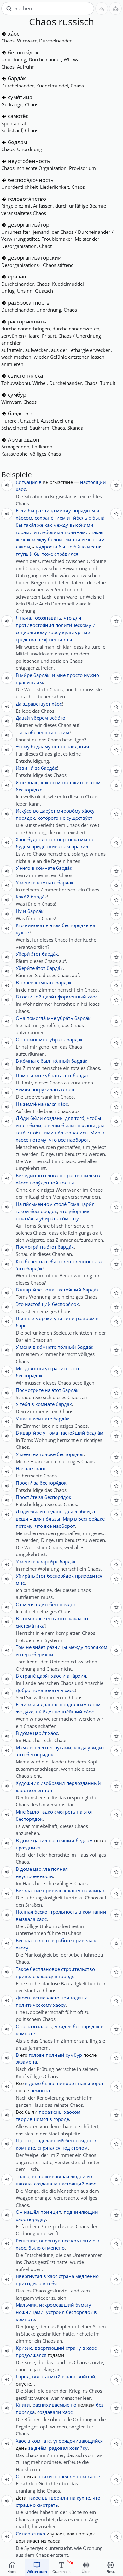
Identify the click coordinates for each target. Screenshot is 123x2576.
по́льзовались (71, 1133)
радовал (59, 2448)
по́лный (61, 1061)
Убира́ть (25, 1576)
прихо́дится (89, 1576)
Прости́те (26, 1497)
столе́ (60, 1204)
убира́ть (49, 1218)
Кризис (24, 2348)
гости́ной (31, 997)
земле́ (30, 1104)
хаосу (74, 1890)
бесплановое (45, 1969)
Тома (73, 1204)
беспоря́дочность (31, 180)
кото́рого (48, 818)
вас (24, 1419)
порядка (25, 2412)
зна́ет (39, 1647)
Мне (21, 1812)
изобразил (53, 1783)
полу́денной (44, 1183)
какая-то (78, 1618)
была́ (98, 518)
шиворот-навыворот (80, 2083)
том (96, 1704)
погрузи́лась (46, 1089)
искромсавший (57, 2305)
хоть (62, 1618)
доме (26, 1840)
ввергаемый (46, 2376)
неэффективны (55, 639)
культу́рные (76, 632)
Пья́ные (25, 1318)
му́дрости (46, 547)
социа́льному (31, 632)
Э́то (20, 1304)
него (25, 868)
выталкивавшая (50, 2176)
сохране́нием (50, 518)
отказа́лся (27, 1218)
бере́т (31, 1261)
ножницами (30, 2312)
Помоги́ (25, 1075)
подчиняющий (81, 2212)
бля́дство (20, 413)
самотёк (18, 116)
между (64, 510)
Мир (95, 1133)
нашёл (32, 2212)
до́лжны (34, 1368)
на (92, 925)
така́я (30, 525)
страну (73, 2348)
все (62, 1140)
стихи (45, 2476)
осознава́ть (48, 618)
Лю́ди (22, 1118)
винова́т (35, 925)
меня (26, 882)
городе (67, 1976)
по (73, 2405)
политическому (34, 2005)
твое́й (27, 982)
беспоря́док (23, 52)
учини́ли (64, 1318)
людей (78, 2176)
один (42, 1604)
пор (61, 839)
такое (34, 2498)
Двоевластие (31, 1998)
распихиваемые (51, 2405)
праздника (28, 1848)
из (89, 2176)
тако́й (22, 1211)
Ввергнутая (29, 2276)
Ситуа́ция (27, 482)
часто (53, 1998)
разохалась (39, 2026)
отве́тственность (77, 1261)
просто (75, 675)
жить (79, 782)
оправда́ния (75, 746)
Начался (25, 1468)
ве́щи (54, 1125)
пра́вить (25, 682)
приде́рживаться (51, 846)
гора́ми (24, 532)
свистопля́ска (25, 376)
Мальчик (26, 2305)
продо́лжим (73, 1704)
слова (52, 1175)
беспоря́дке (29, 790)
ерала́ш (18, 276)
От (19, 1604)
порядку (37, 2219)
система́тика (30, 1626)
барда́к (17, 78)
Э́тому (23, 746)
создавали (49, 2412)
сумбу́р (17, 394)
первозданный (84, 1783)
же (40, 525)
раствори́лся (81, 1175)
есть (51, 1618)
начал (27, 618)
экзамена (26, 2062)
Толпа (23, 2176)
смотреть (65, 1812)
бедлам (84, 1840)
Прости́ (24, 1483)
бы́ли (37, 1118)
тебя (25, 1404)
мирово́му (69, 811)
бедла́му (41, 746)
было (33, 1812)
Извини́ (25, 768)
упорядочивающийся (78, 2441)
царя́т (43, 1676)
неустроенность (34, 1876)
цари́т (50, 997)
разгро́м (85, 1318)
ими (49, 1133)
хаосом (72, 2112)
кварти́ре (31, 1290)
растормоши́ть (27, 321)
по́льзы (52, 1519)
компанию (83, 2241)
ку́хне (22, 932)
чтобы (94, 1118)
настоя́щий (93, 482)
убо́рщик (79, 1211)
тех (52, 839)
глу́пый (24, 554)
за (37, 768)
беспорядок (40, 1754)
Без (20, 1175)
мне (61, 675)
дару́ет (48, 811)
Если (21, 510)
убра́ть (65, 1018)
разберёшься (38, 732)
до (44, 839)
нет (56, 746)
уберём (40, 718)
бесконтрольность (56, 1912)
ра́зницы (57, 1647)
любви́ (82, 1511)
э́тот (36, 954)
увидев (63, 2026)
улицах (97, 1890)
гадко (47, 1812)
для (77, 618)
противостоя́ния (35, 625)
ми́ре (26, 675)
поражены (51, 2112)
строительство (78, 1969)
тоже (47, 554)
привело (53, 1890)
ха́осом (24, 518)
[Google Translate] (102, 8)
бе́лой (55, 539)
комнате (25, 2033)
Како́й (23, 897)
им (40, 682)
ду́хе (28, 1712)
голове (37, 2055)
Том (20, 1647)
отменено (53, 2248)
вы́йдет (45, 1712)
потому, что (43, 1140)
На (19, 1104)
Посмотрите (30, 1390)
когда (80, 1747)
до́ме (26, 1733)
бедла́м (18, 142)
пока (73, 839)
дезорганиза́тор (29, 225)
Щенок (24, 2140)
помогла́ (36, 1018)
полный (55, 2055)
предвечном (72, 2476)
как (48, 525)
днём (40, 2448)
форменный (72, 997)
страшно (26, 2505)
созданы (54, 1118)
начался (47, 1104)
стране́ (28, 1676)
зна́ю (33, 782)
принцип (51, 2212)
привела (83, 1940)
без (100, 2405)
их (19, 1125)
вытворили (55, 2498)
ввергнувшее (54, 2241)
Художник (27, 1783)
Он (19, 1039)
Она (20, 1018)
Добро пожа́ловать (38, 1690)
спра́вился (66, 554)
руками (63, 1747)
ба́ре (21, 1325)
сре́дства (26, 639)
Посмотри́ (27, 1247)
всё (53, 718)
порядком (84, 510)
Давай (23, 718)
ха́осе (22, 1140)
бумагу (83, 2305)
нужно (91, 675)
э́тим (64, 732)
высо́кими (81, 525)
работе (64, 1940)
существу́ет (79, 818)
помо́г (31, 1039)
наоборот (78, 1140)
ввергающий (50, 2348)
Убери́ (23, 954)
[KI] (115, 8)
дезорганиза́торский (35, 258)
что (68, 618)
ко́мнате (45, 868)
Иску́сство (27, 811)
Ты (19, 732)
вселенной (40, 1790)
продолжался (31, 2355)
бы (31, 510)
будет (34, 839)
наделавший (49, 2140)
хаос (21, 1790)
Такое (22, 1969)
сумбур (74, 2055)
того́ (79, 1118)
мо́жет (64, 782)
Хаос (21, 2441)
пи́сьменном (38, 1204)
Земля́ (23, 1089)
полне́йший (68, 1712)
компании (94, 1912)
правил (80, 846)
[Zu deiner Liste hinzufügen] (116, 485)
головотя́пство (27, 199)
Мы (20, 1368)
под (66, 2148)
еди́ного (34, 1175)
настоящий (61, 1840)
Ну (19, 911)
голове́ (48, 1454)
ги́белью (81, 518)
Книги (23, 2405)
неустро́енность (29, 161)
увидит (96, 1747)
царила (41, 1869)
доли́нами (77, 532)
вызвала (26, 1919)
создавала (46, 2184)
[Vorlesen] (4, 34)
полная (59, 1869)
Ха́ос (21, 839)
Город (23, 2376)
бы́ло (80, 547)
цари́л (88, 1204)
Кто (20, 925)
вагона (24, 2184)
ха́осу (55, 632)
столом (79, 2148)
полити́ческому (73, 625)
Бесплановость (33, 1940)
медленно (87, 2276)
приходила (29, 2283)
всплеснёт (41, 1747)
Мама (22, 1747)
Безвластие (29, 1890)
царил (40, 1840)
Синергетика (30, 2534)
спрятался (49, 2148)
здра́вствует (37, 704)
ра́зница (45, 510)
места (94, 547)
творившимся (32, 2119)
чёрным (95, 539)
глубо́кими (51, 532)
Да (19, 704)
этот (20, 1754)
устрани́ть (57, 1368)
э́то (62, 718)
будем (23, 846)
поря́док (25, 818)
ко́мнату (69, 1218)
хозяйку (79, 2448)
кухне (83, 2498)
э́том (95, 782)
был (45, 1061)
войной (86, 2376)
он (53, 782)
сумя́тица (20, 97)
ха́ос (14, 34)
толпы (67, 1183)
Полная (24, 1912)
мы (84, 839)
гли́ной (72, 539)
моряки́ (44, 1318)
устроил (55, 2312)
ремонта (40, 2090)
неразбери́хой (37, 1654)
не (69, 547)
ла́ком (23, 547)
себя (51, 1261)
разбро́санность (29, 303)
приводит (72, 1998)
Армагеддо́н (24, 439)
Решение (26, 2241)
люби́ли (32, 1125)
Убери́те (25, 968)
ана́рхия (76, 1676)
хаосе (94, 2476)
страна (66, 2276)
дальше (50, 1704)
